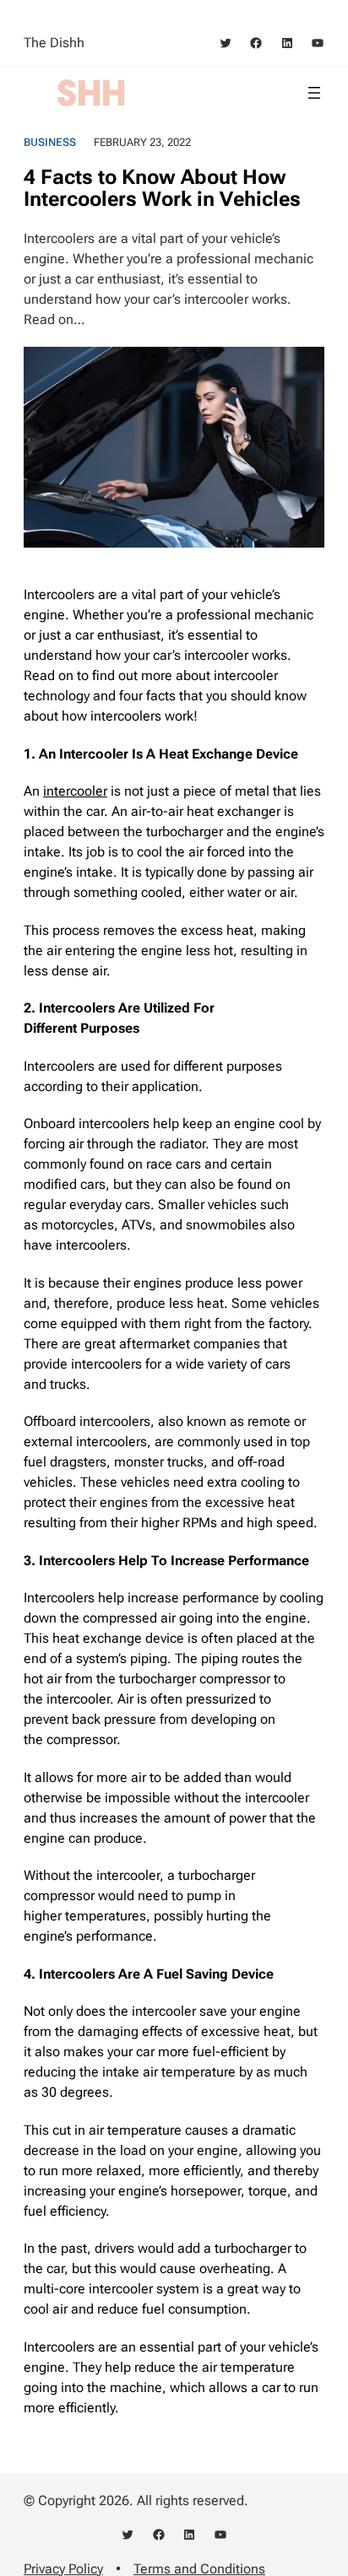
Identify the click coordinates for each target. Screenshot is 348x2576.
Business (50, 142)
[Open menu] (314, 93)
